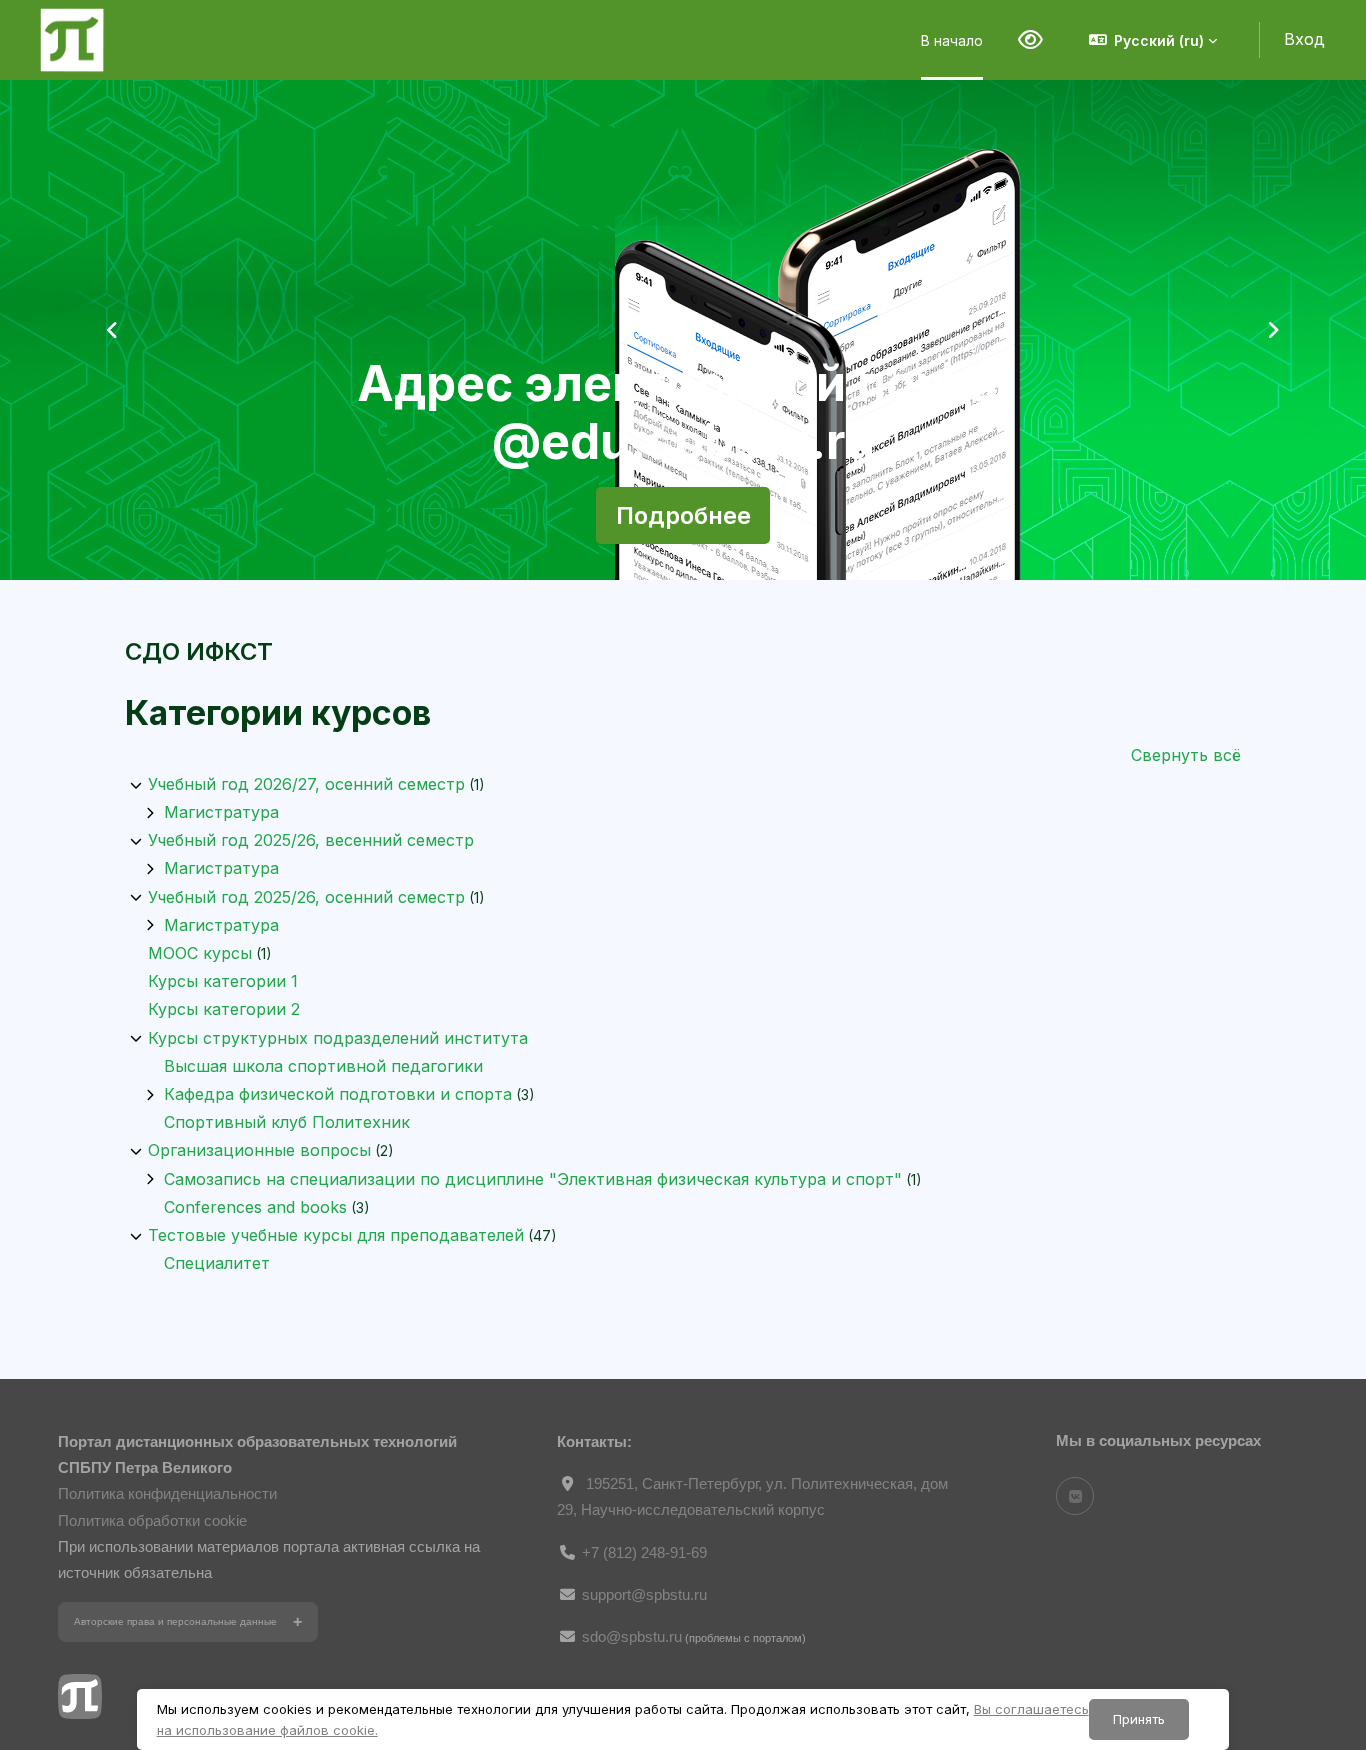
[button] (1153, 40)
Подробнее (683, 515)
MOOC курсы (200, 953)
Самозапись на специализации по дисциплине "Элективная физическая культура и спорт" (533, 1179)
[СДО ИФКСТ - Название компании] (72, 40)
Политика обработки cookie (152, 1520)
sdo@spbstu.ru (632, 1636)
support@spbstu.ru (644, 1594)
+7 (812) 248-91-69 (644, 1552)
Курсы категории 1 (223, 981)
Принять (1139, 1719)
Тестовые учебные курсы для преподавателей (336, 1235)
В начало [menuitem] (952, 40)
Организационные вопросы (259, 1150)
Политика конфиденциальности (167, 1493)
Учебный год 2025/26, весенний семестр (311, 840)
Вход (1304, 39)
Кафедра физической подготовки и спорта (338, 1094)
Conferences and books (255, 1207)
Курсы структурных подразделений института (338, 1038)
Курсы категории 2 (224, 1009)
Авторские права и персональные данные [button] (175, 1621)
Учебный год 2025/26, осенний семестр (306, 897)
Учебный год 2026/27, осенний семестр (306, 784)
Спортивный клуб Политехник (287, 1122)
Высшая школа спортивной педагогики (323, 1066)
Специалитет (217, 1263)
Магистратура (221, 812)
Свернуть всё (1186, 755)
